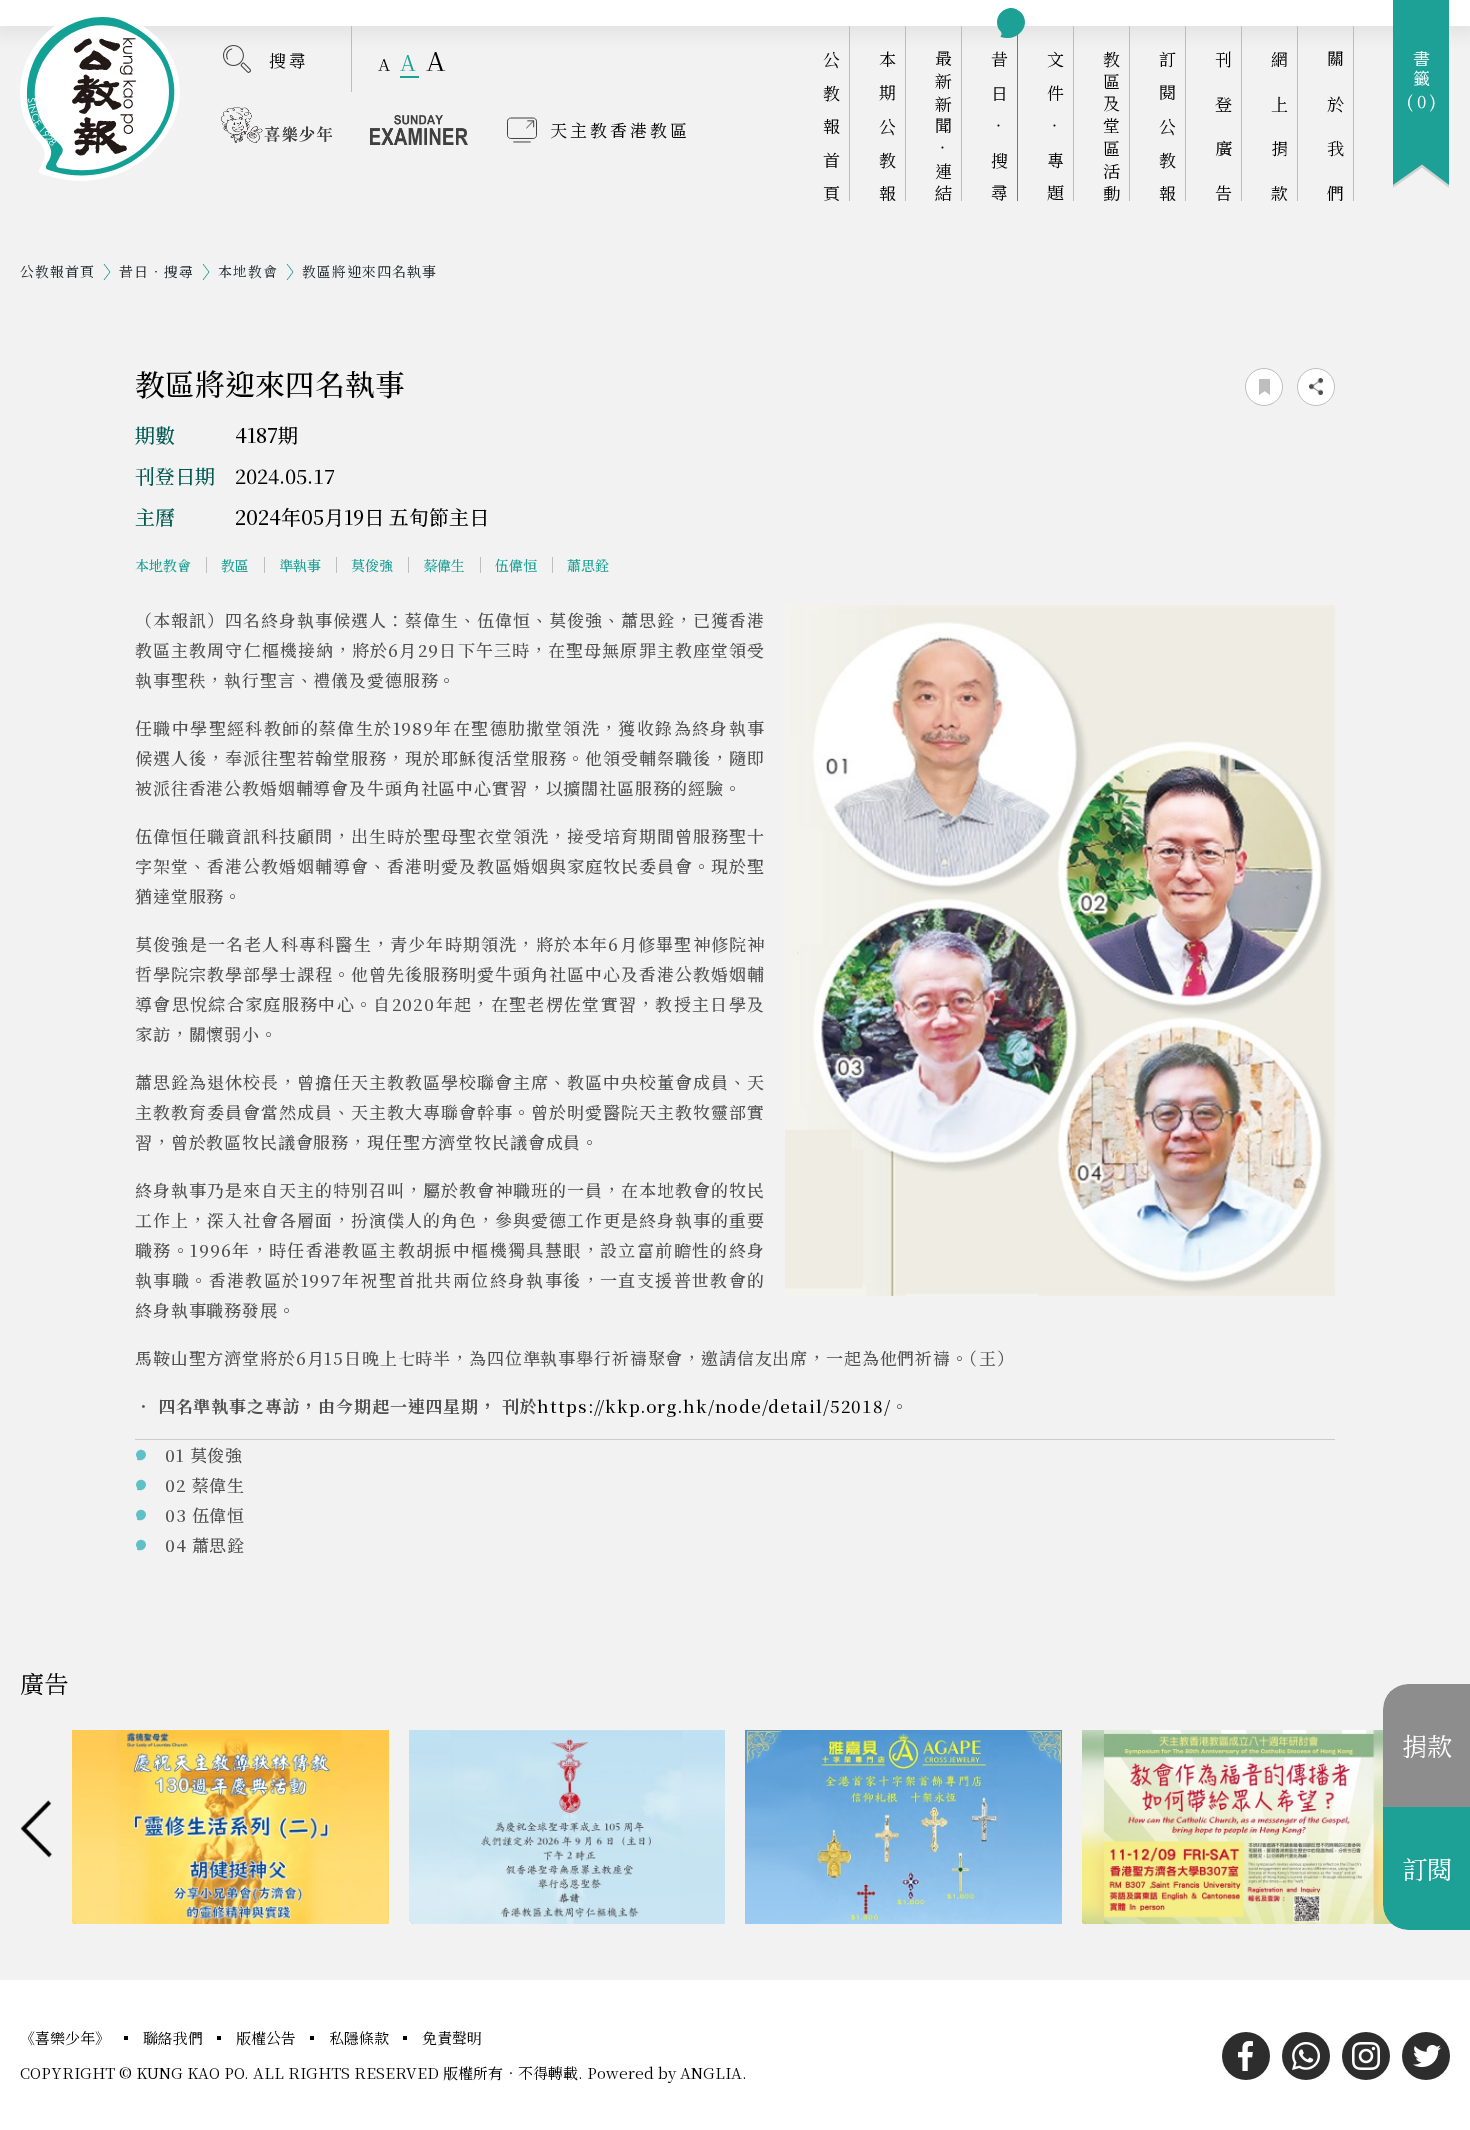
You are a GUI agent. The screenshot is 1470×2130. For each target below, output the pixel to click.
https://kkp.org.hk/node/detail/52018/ (713, 1405)
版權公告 (268, 2037)
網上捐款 (1279, 125)
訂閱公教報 (1167, 125)
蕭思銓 (588, 565)
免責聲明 (452, 2037)
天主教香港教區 (620, 129)
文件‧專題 (1055, 125)
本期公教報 (887, 125)
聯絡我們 (175, 2037)
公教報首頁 (831, 125)
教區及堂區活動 (1111, 125)
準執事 (300, 565)
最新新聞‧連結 (943, 125)
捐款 (1427, 1745)
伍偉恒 (516, 565)
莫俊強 (372, 565)
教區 (235, 565)
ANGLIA (711, 2072)
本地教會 (248, 271)
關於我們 (1335, 125)
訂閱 (1427, 1868)
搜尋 (289, 59)
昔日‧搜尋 (999, 125)
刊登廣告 (1223, 125)
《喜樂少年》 (67, 2037)
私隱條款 (361, 2037)
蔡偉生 (444, 565)
